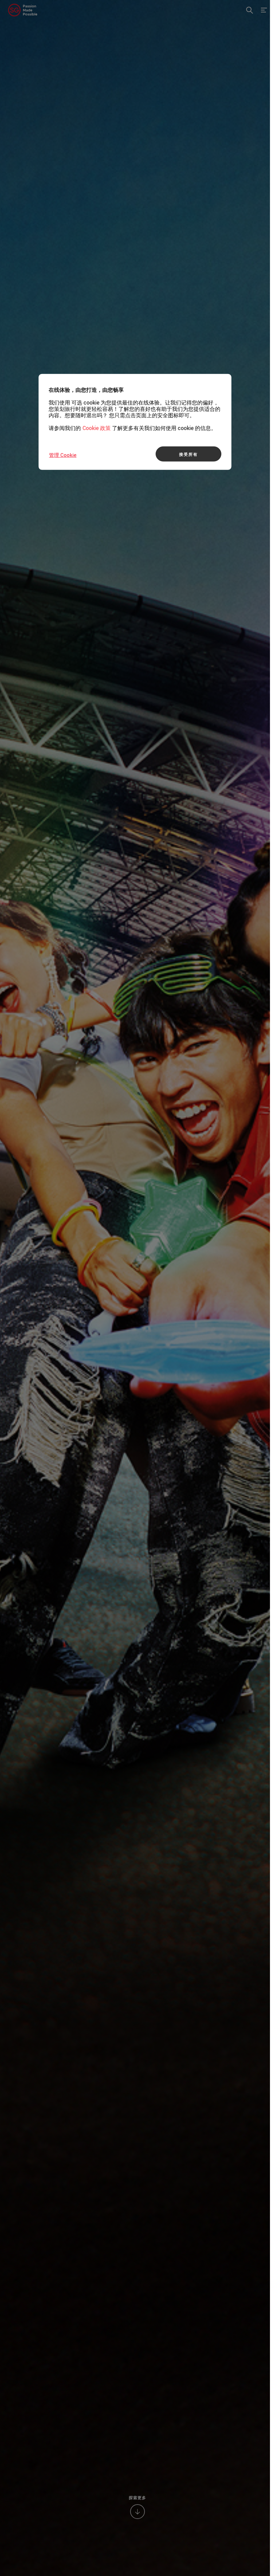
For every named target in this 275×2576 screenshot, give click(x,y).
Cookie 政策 (97, 428)
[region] (135, 422)
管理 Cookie (63, 455)
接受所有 (188, 454)
